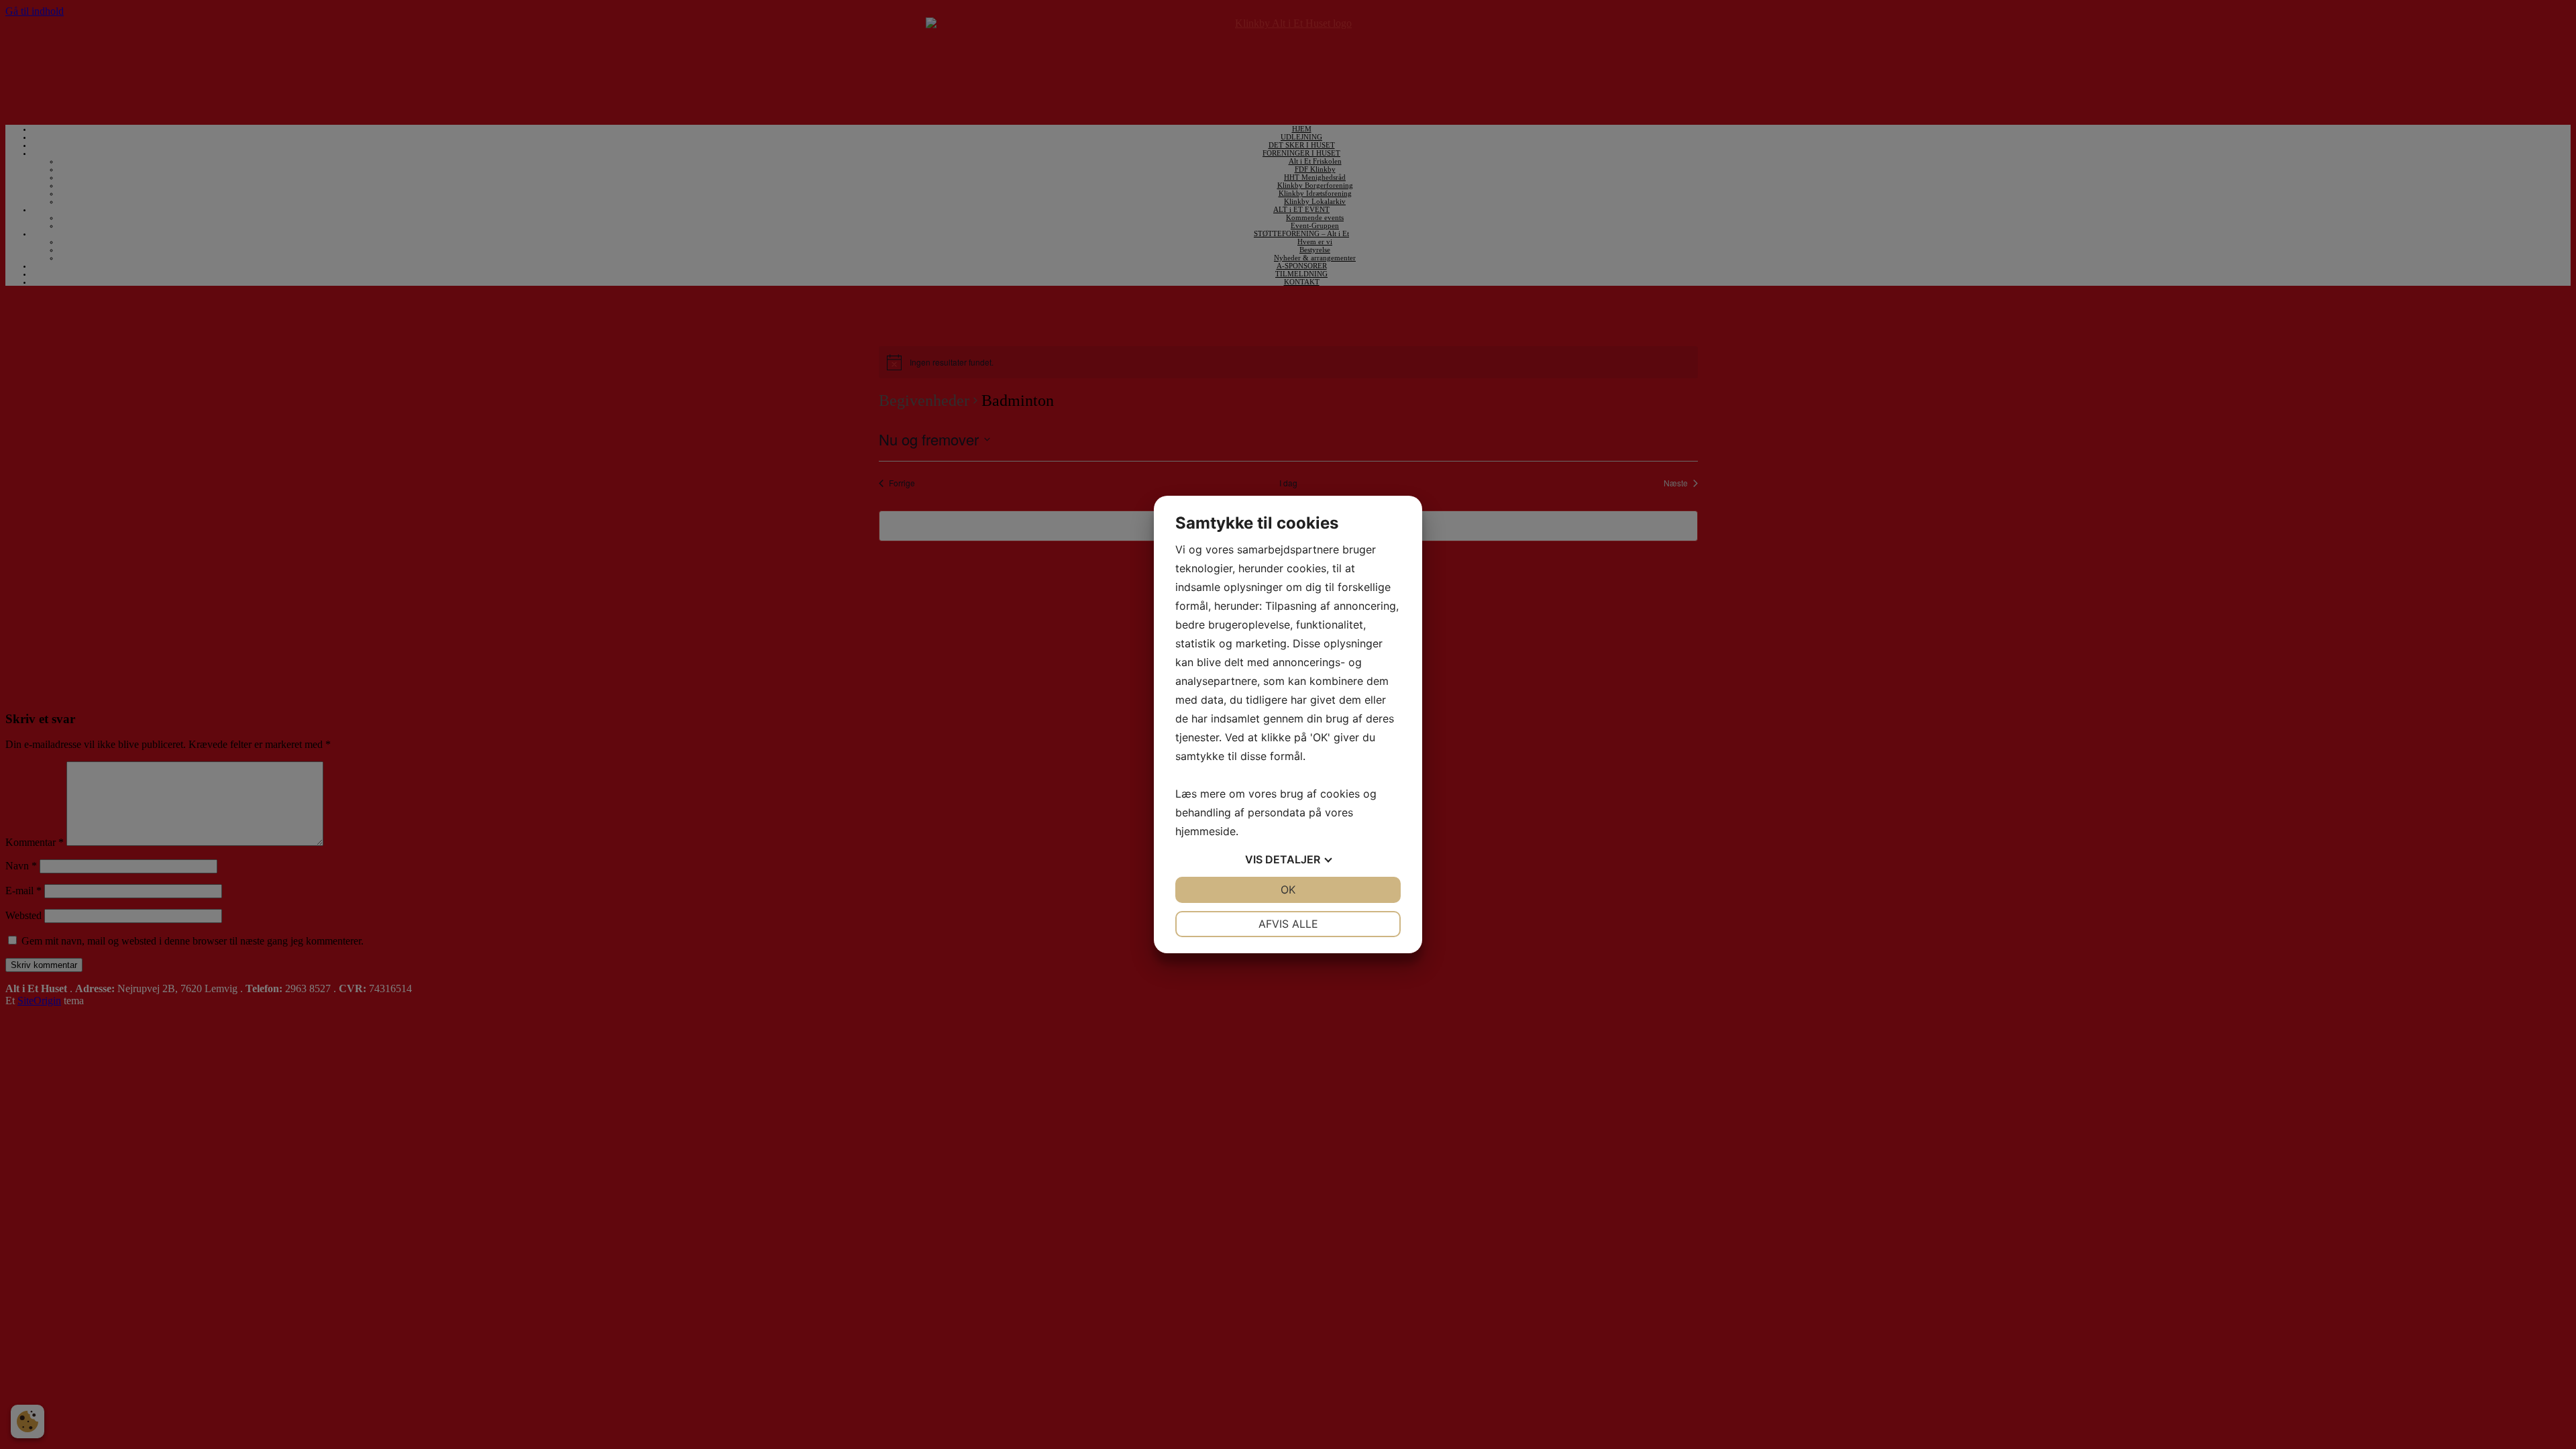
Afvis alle (1288, 924)
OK (1288, 890)
